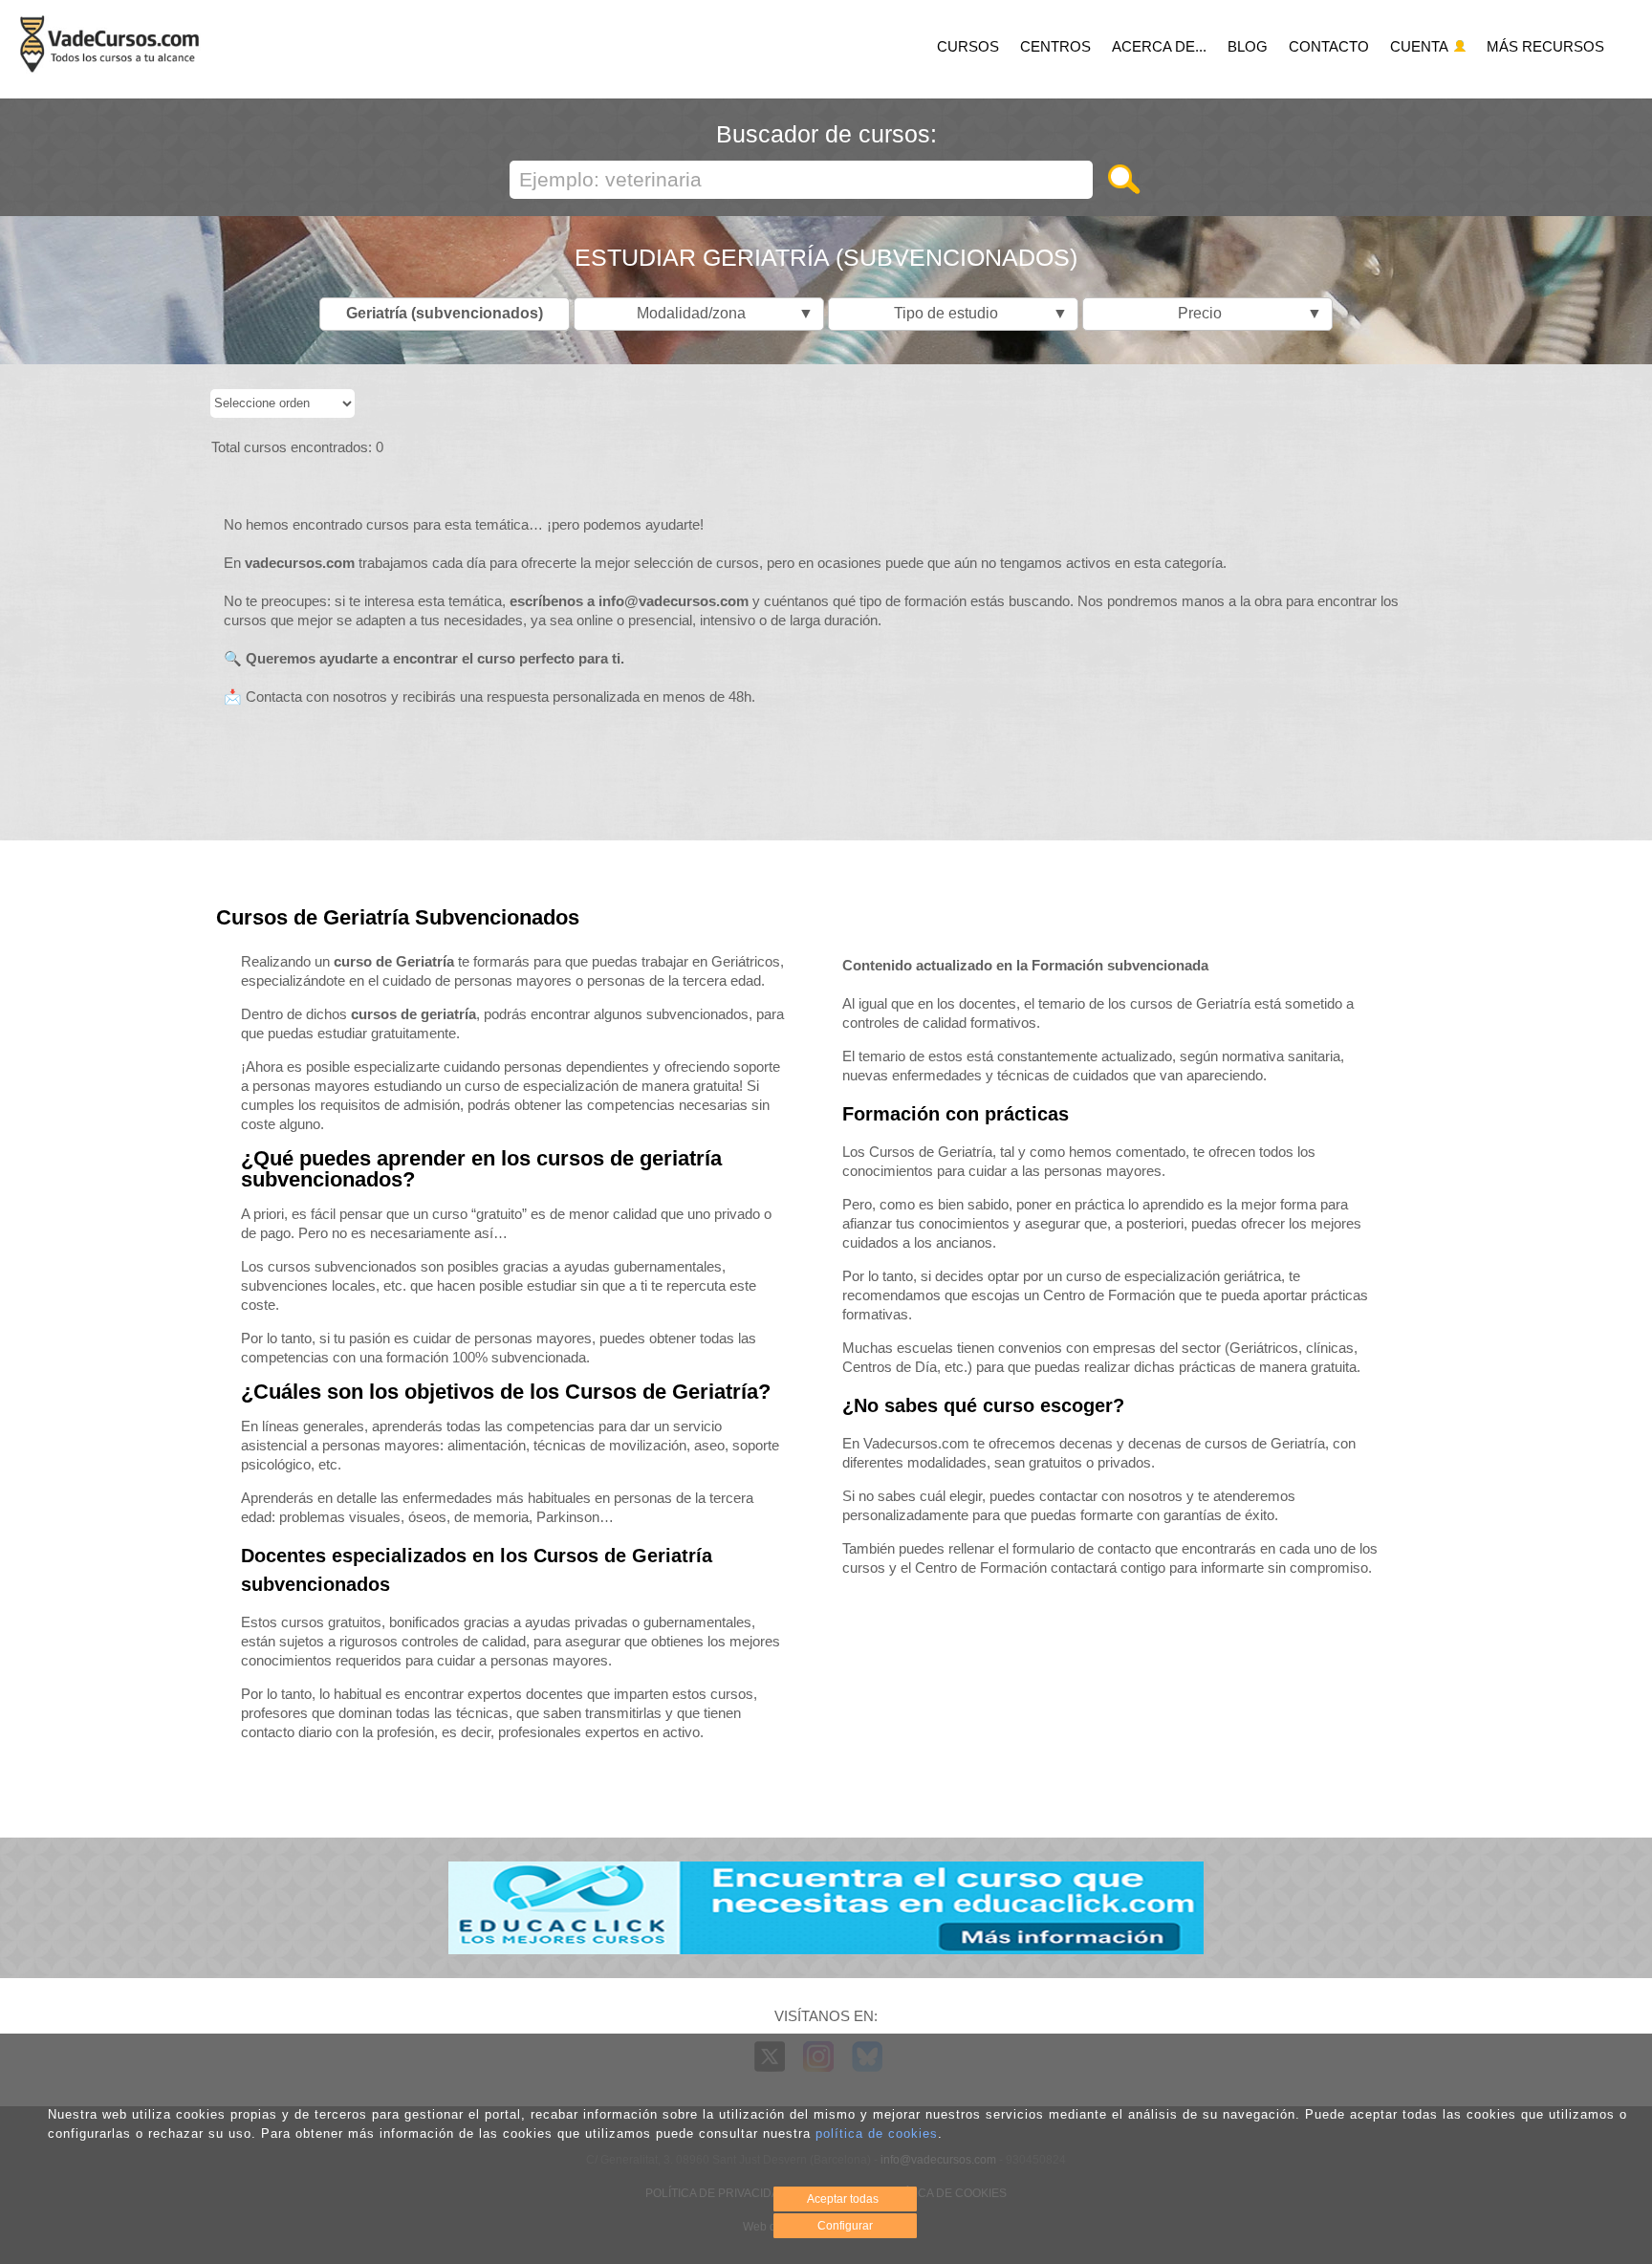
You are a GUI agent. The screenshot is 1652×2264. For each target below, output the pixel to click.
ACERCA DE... (1159, 46)
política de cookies (877, 2133)
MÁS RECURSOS (1545, 46)
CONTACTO (1329, 46)
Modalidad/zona (720, 313)
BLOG (1248, 46)
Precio (1245, 313)
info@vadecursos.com (674, 601)
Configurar (845, 2226)
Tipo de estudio (976, 313)
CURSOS (968, 46)
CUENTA (1421, 46)
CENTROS (1055, 46)
